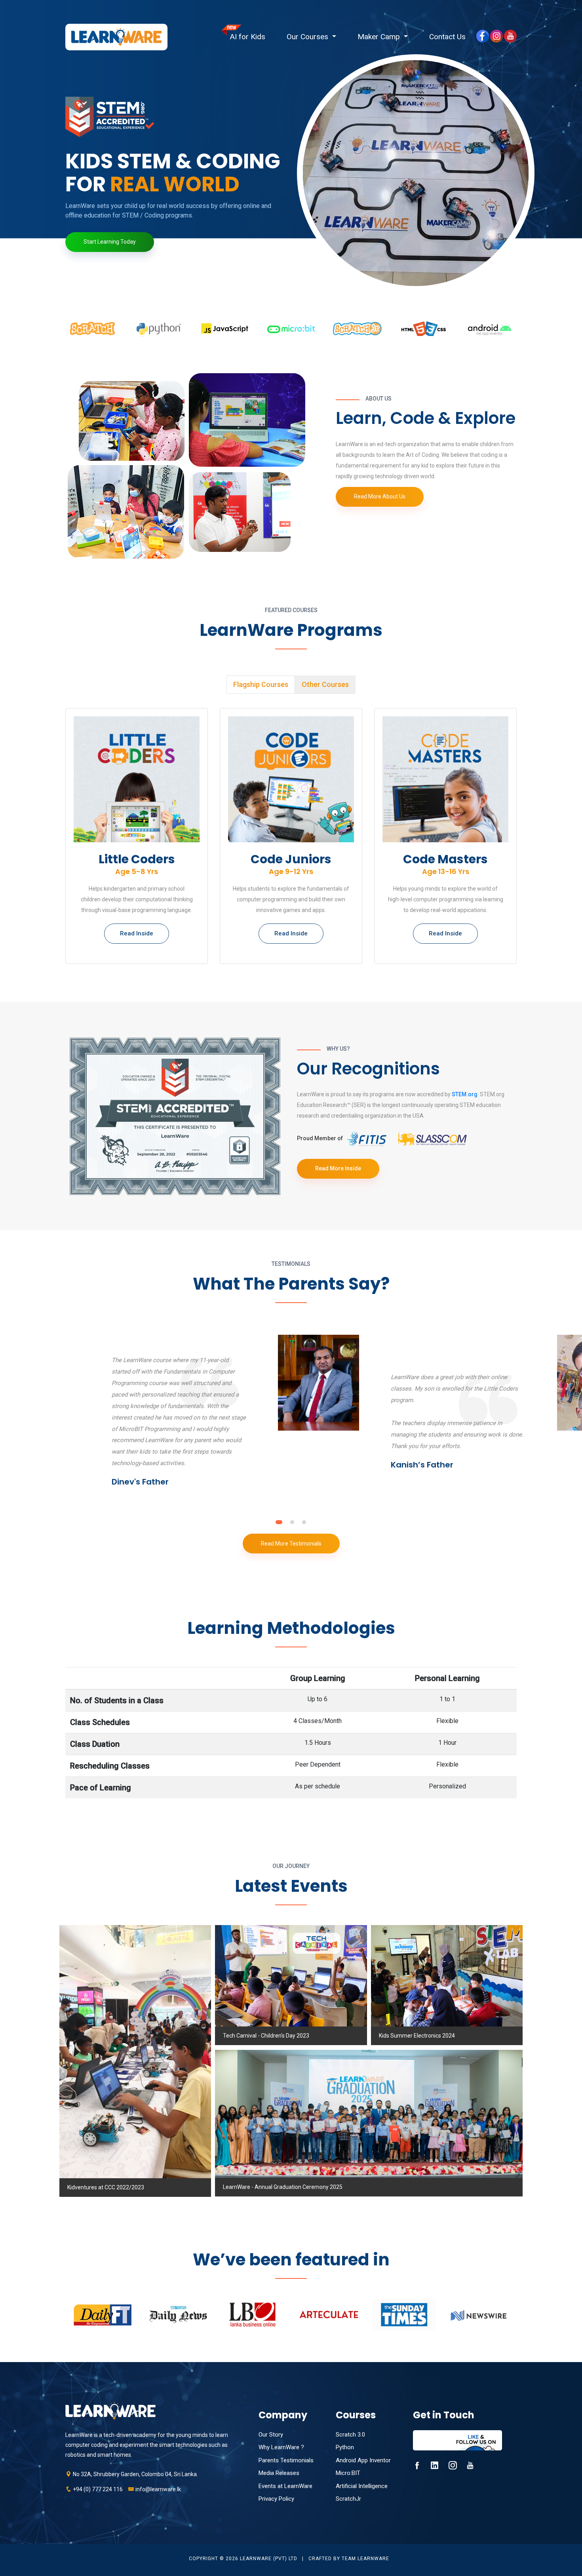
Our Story (271, 2435)
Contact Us (447, 37)
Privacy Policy (276, 2499)
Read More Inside (338, 1168)
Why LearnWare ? (281, 2447)
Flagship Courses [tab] (261, 684)
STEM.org (465, 1094)
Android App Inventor (363, 2460)
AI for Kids (248, 37)
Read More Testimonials (291, 1544)
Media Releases (279, 2473)
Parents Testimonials (286, 2460)
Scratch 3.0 (350, 2435)
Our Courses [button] (308, 37)
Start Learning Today (110, 242)
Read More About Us (380, 496)
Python (345, 2447)
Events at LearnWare (285, 2486)
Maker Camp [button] (380, 37)
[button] (278, 1522)
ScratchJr (348, 2499)
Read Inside (137, 933)
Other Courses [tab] (325, 684)
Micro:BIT (348, 2473)
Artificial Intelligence (362, 2486)
